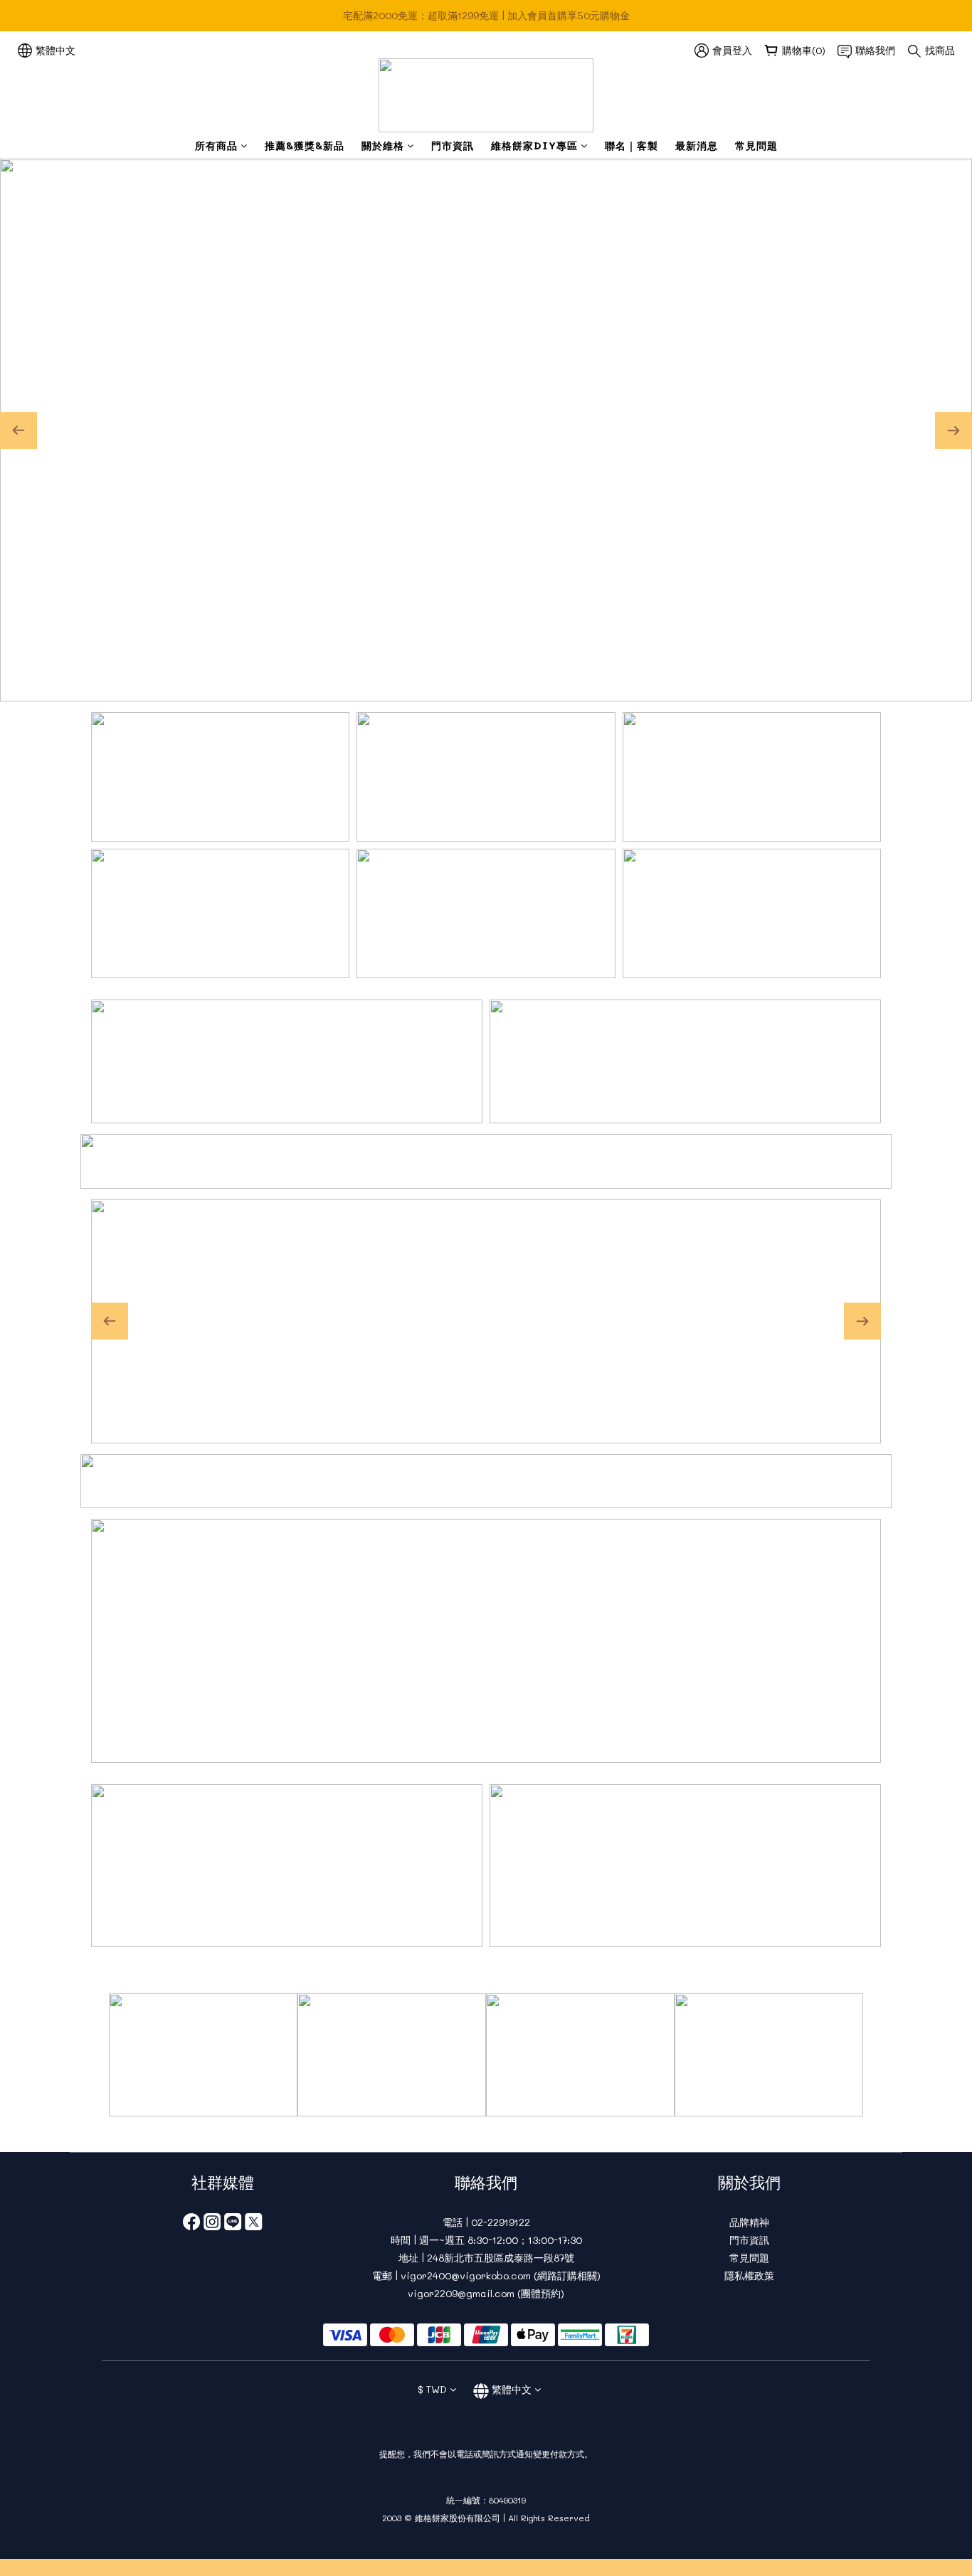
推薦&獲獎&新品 (305, 145)
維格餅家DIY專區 (534, 145)
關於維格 (383, 145)
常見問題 (756, 145)
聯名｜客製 (632, 145)
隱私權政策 (749, 2275)
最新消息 (697, 145)
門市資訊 (453, 145)
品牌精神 (749, 2222)
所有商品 (216, 145)
